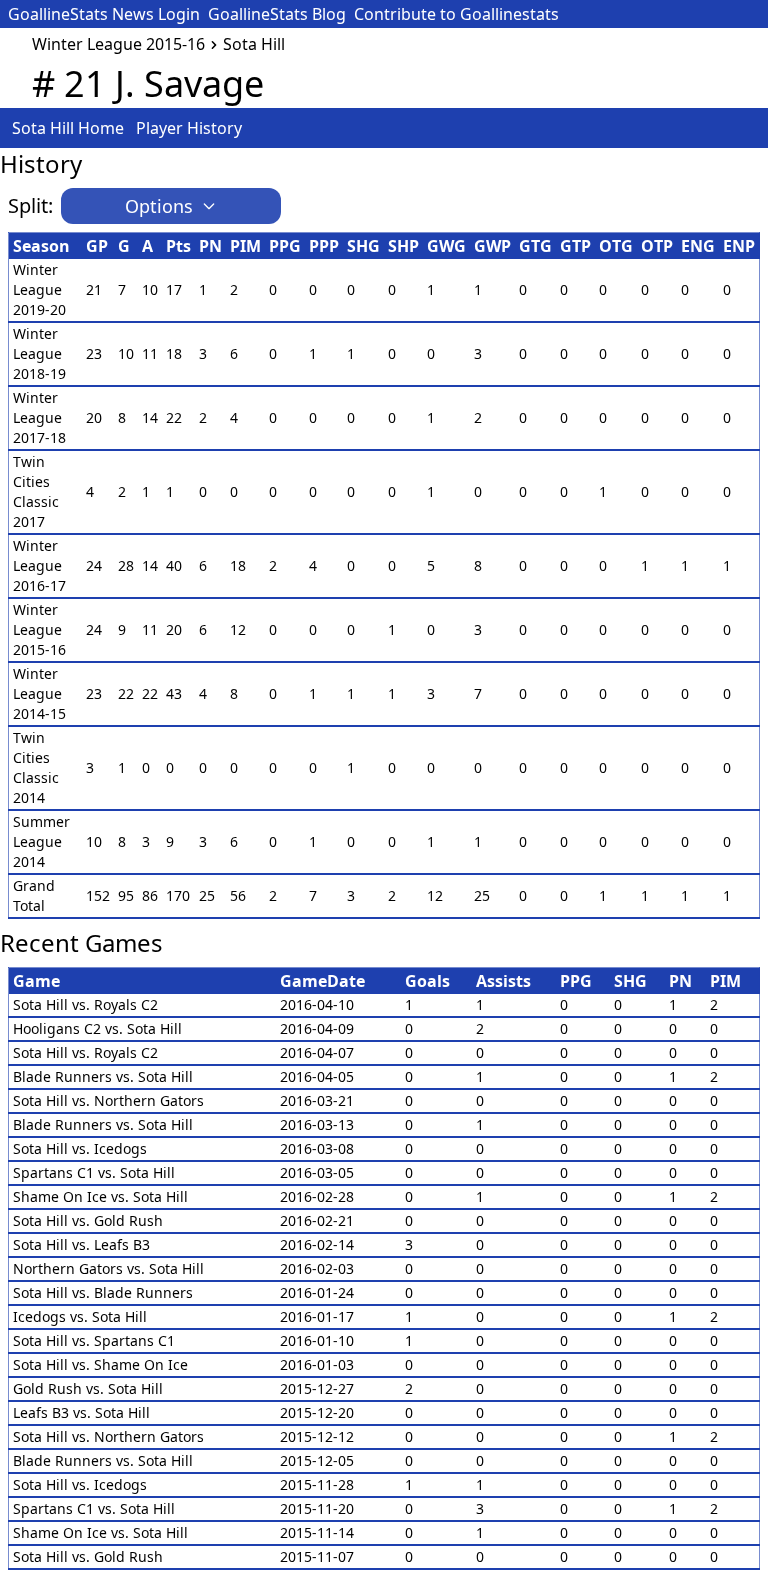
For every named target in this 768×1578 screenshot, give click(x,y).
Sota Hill (254, 44)
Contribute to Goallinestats (456, 14)
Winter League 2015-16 (118, 44)
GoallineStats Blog (277, 14)
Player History (189, 128)
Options (159, 206)
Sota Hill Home (68, 128)
